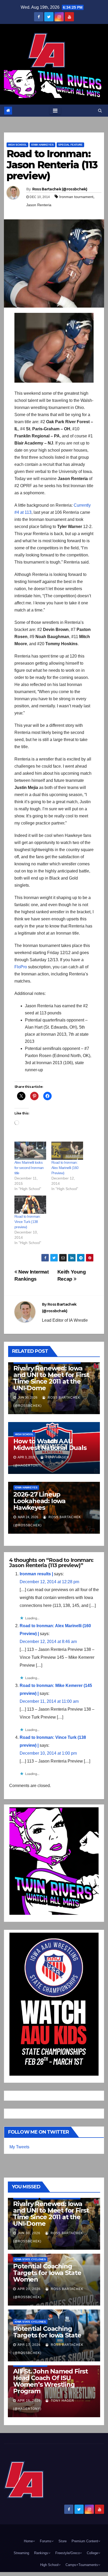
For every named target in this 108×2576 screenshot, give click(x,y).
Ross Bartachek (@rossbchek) (60, 189)
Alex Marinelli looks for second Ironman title (29, 1168)
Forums (46, 2541)
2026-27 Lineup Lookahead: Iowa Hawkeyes (39, 1501)
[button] (100, 110)
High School (17, 145)
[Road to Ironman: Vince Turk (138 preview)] (30, 1205)
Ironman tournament (76, 197)
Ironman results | (36, 1574)
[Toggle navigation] (55, 111)
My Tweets (19, 2147)
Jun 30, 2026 (29, 2233)
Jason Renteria (39, 205)
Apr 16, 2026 (29, 2401)
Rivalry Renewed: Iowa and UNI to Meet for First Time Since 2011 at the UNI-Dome (51, 1378)
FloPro (21, 967)
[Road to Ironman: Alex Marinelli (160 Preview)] (67, 1151)
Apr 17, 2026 (29, 2345)
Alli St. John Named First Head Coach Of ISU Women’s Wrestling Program (50, 2381)
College (92, 2553)
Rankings (41, 2553)
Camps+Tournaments (82, 2565)
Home (28, 2541)
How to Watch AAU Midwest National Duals (50, 1444)
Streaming (21, 2553)
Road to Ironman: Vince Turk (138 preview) (28, 1222)
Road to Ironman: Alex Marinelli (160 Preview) (65, 1168)
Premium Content (85, 2541)
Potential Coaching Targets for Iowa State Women (47, 2273)
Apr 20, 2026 (29, 2289)
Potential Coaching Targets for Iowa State (47, 2332)
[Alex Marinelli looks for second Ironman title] (30, 1151)
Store (63, 2541)
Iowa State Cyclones (30, 2259)
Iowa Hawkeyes (42, 145)
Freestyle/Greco (67, 2553)
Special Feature (70, 145)
